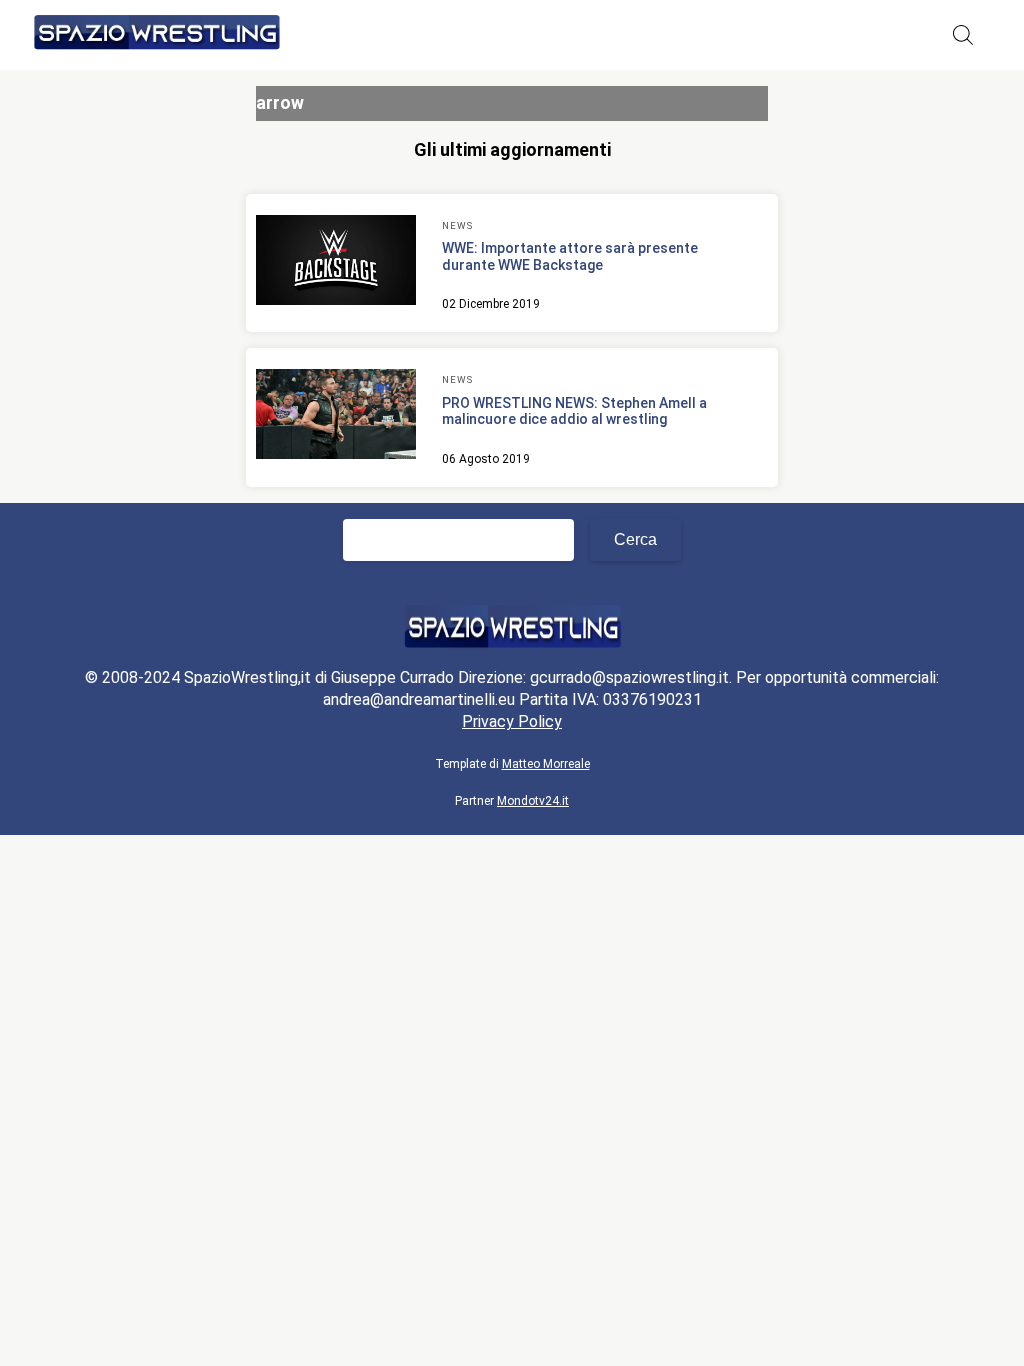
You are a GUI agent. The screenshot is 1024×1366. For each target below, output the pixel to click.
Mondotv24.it (533, 801)
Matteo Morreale (546, 764)
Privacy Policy (512, 721)
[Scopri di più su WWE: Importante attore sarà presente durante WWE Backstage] (336, 263)
